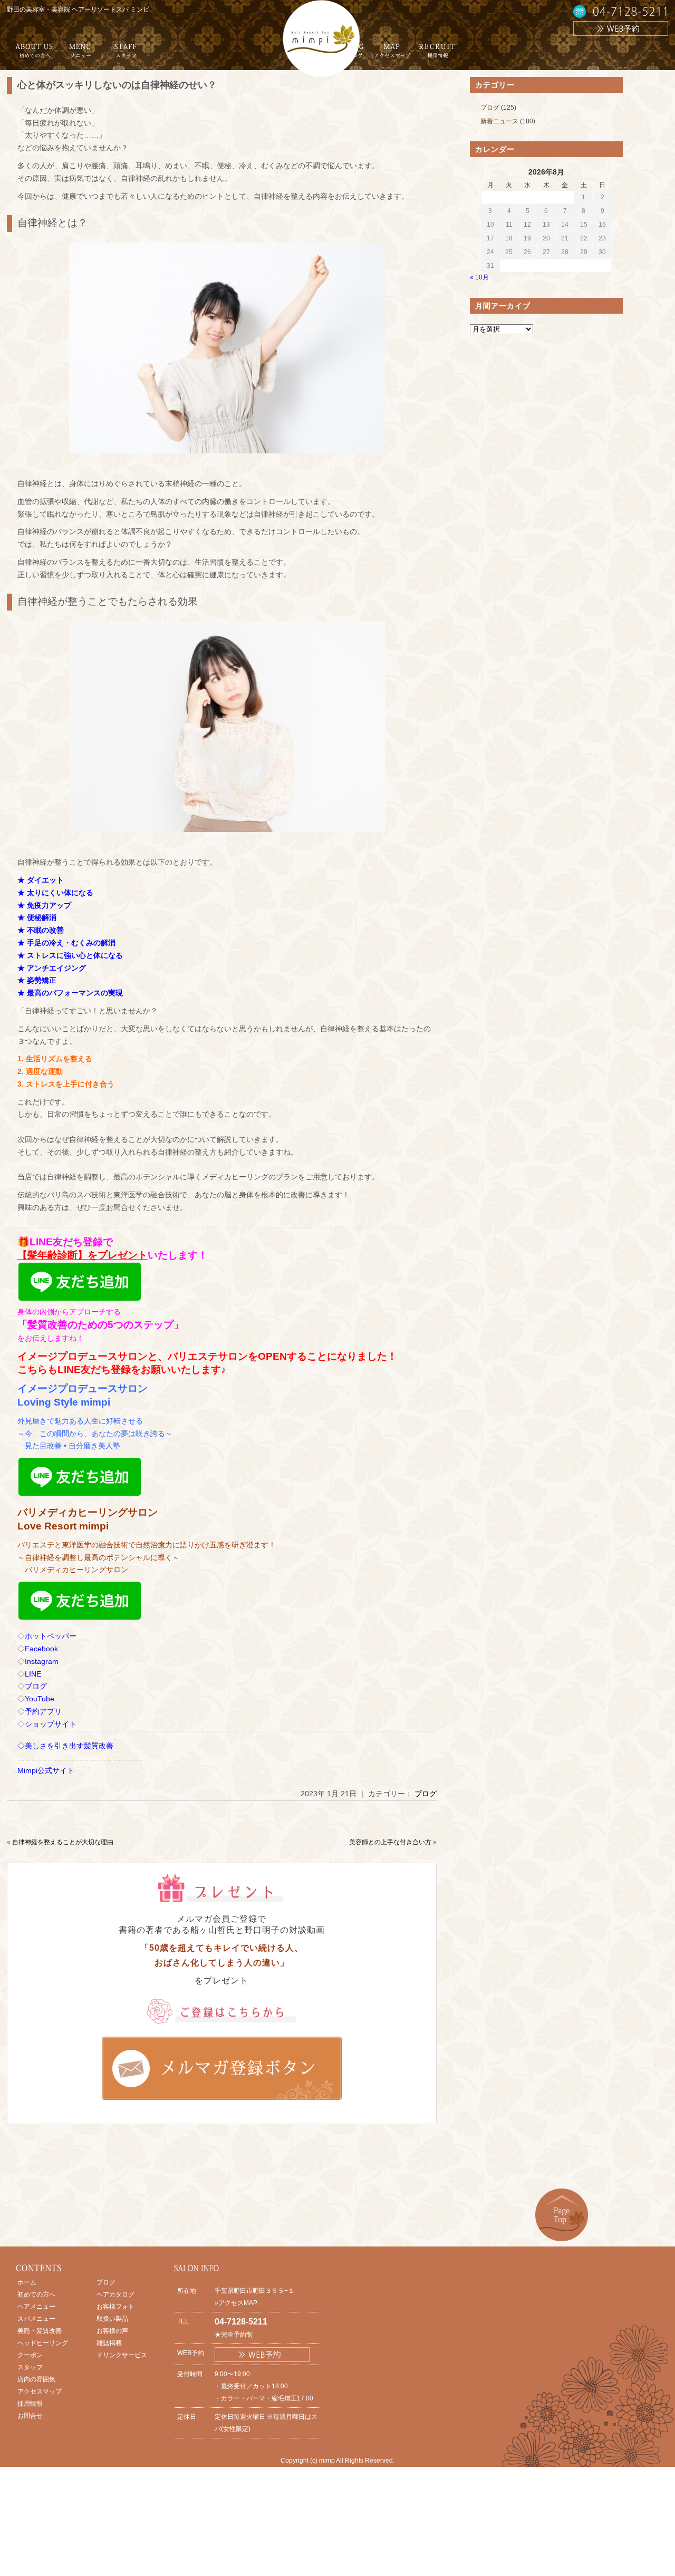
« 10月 (479, 277)
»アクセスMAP (236, 2303)
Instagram (42, 1661)
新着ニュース (499, 121)
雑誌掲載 (109, 2343)
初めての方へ (36, 2294)
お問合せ (30, 2416)
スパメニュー (36, 2319)
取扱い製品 (112, 2319)
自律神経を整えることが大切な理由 (63, 1842)
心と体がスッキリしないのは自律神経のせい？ (117, 85)
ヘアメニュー (36, 2307)
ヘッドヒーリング (43, 2343)
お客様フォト (115, 2307)
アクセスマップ (40, 2391)
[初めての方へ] (34, 55)
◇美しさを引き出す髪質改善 (65, 1746)
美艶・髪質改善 (40, 2331)
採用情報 (30, 2404)
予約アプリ (43, 1711)
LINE (33, 1674)
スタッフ (30, 2367)
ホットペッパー (51, 1636)
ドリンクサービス (122, 2355)
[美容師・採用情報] (437, 55)
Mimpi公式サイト (46, 1770)
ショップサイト (51, 1724)
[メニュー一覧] (80, 55)
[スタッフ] (126, 55)
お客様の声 (112, 2331)
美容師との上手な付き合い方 (390, 1842)
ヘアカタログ (115, 2294)
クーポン (30, 2355)
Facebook (41, 1649)
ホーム (27, 2282)
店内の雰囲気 (36, 2379)
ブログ (36, 1686)
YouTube (40, 1699)
